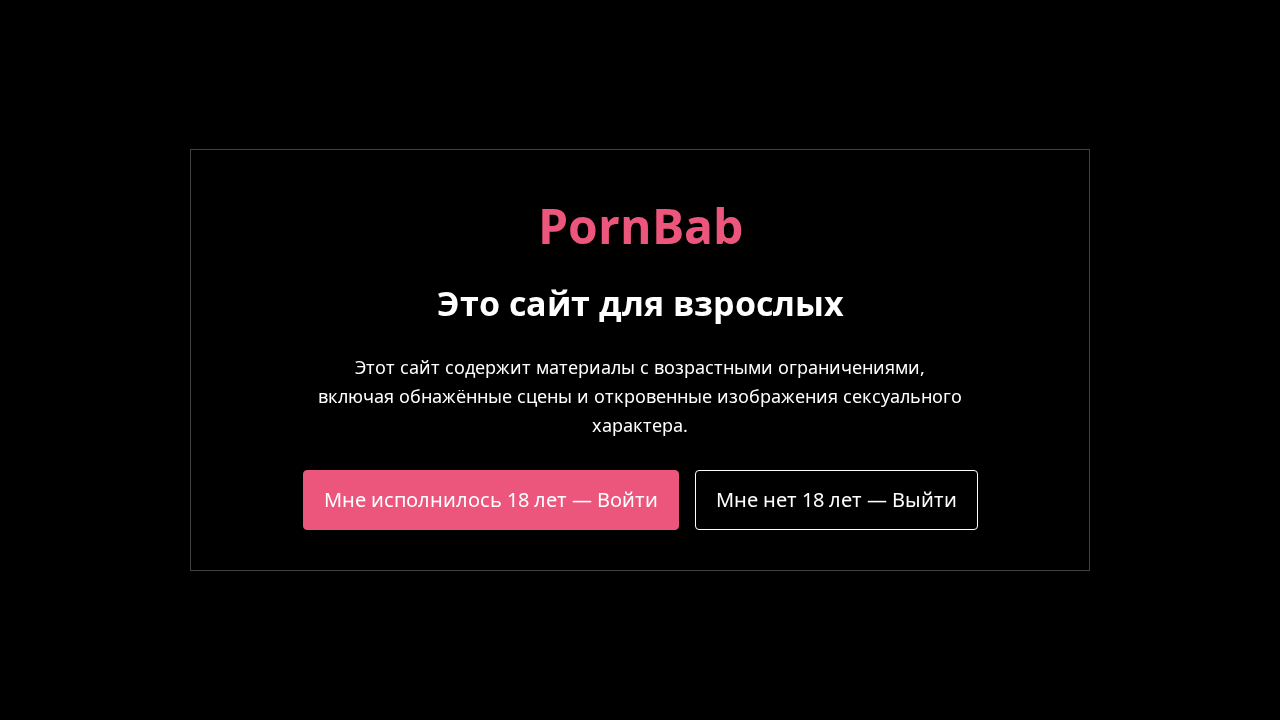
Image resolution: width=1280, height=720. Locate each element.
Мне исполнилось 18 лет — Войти (491, 499)
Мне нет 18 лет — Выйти (836, 499)
